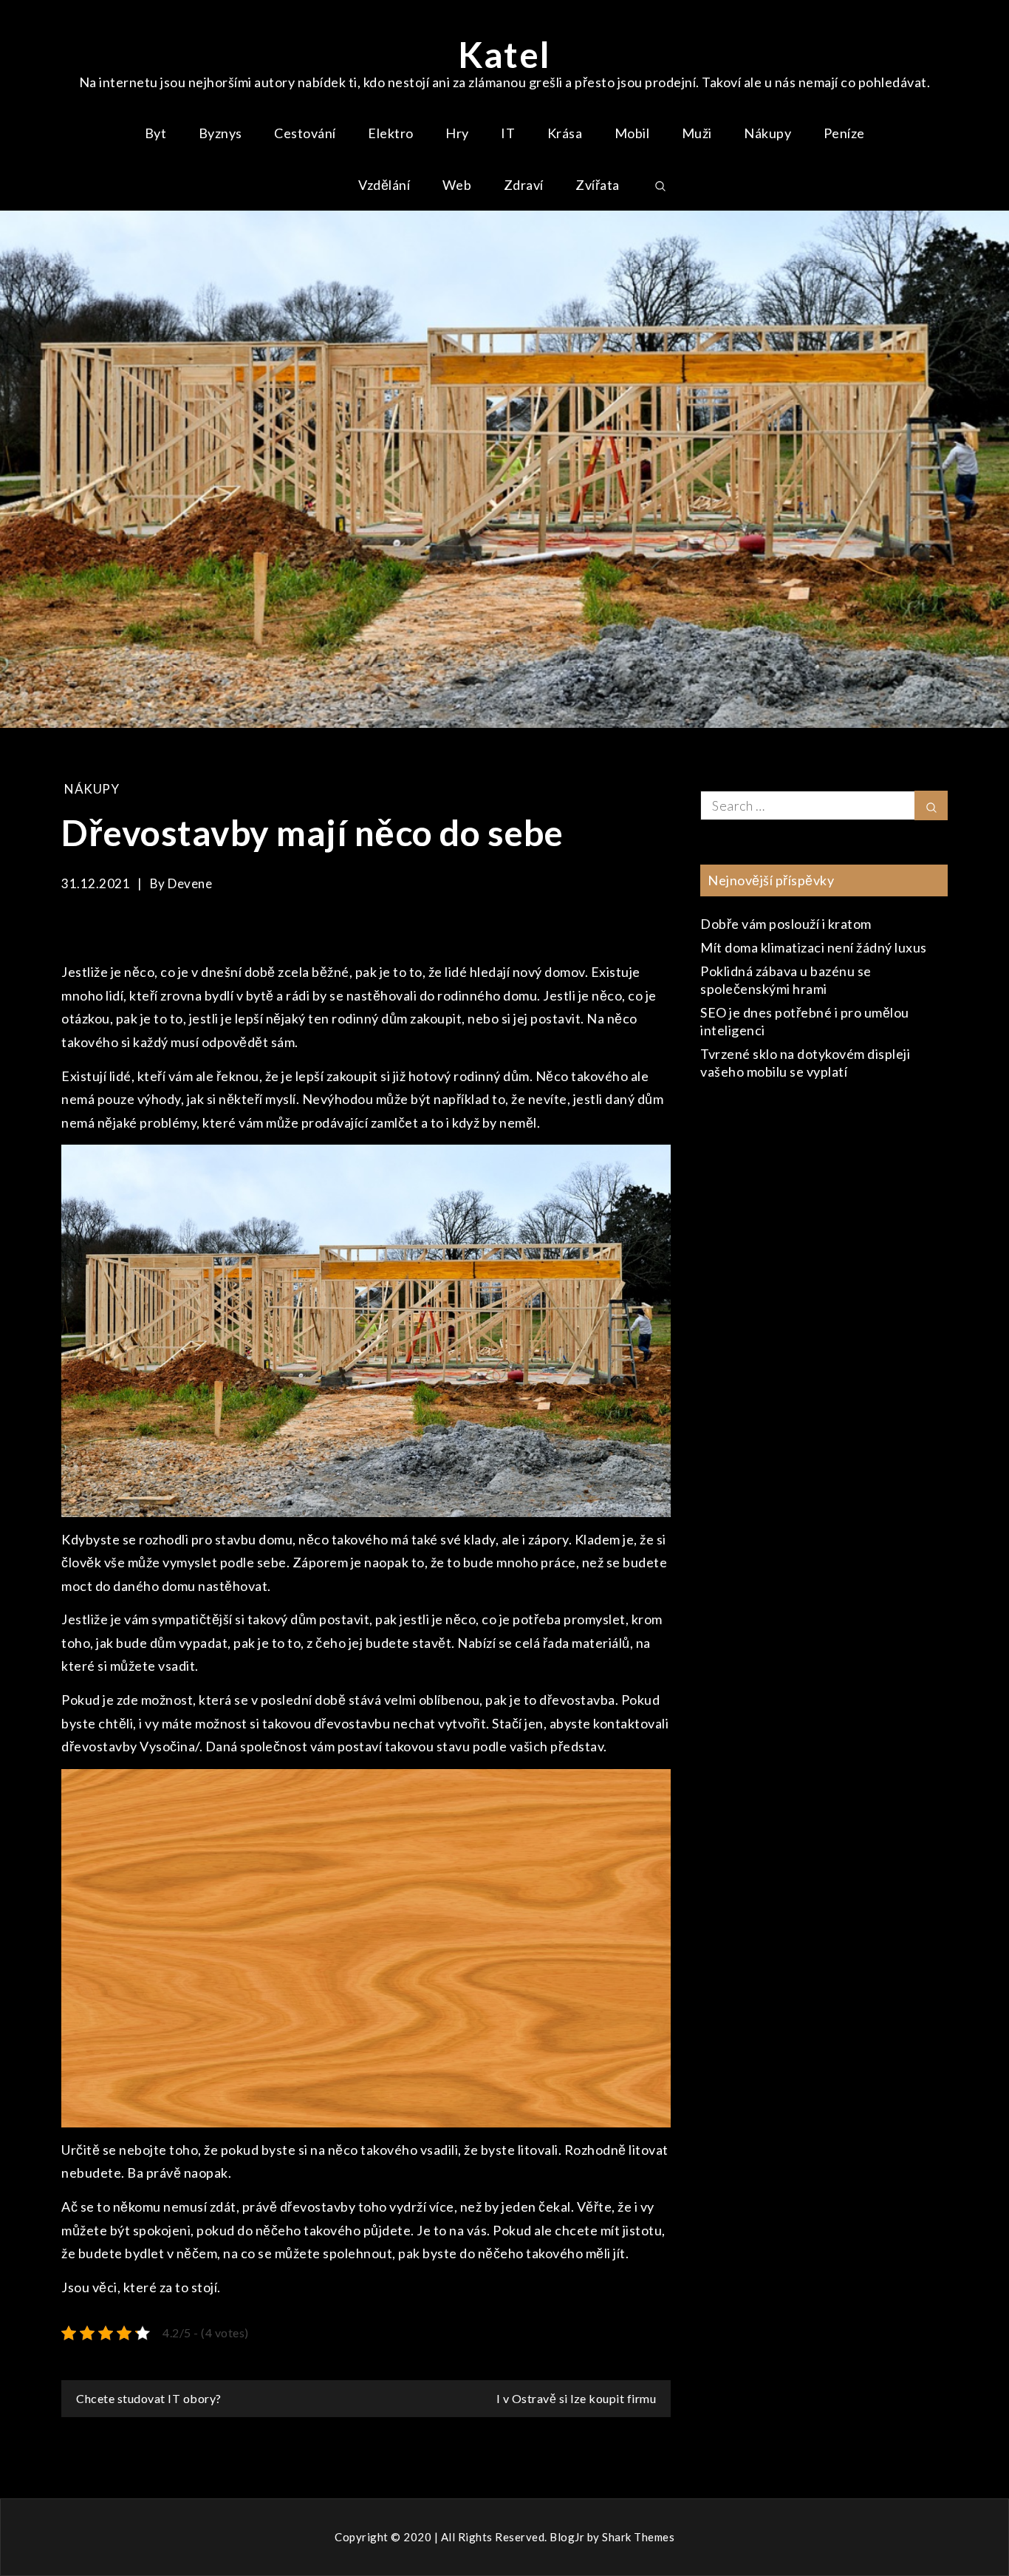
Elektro (391, 133)
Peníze (844, 133)
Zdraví (524, 185)
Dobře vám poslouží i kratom (786, 924)
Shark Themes (638, 2537)
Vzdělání (384, 185)
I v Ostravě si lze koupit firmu (577, 2398)
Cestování (305, 133)
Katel (504, 54)
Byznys (220, 133)
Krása (565, 133)
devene (190, 883)
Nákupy (767, 133)
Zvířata (598, 185)
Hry (457, 133)
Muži (697, 133)
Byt (156, 133)
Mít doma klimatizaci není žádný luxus (814, 947)
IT (508, 133)
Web (457, 185)
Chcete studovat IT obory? (149, 2398)
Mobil (632, 133)
